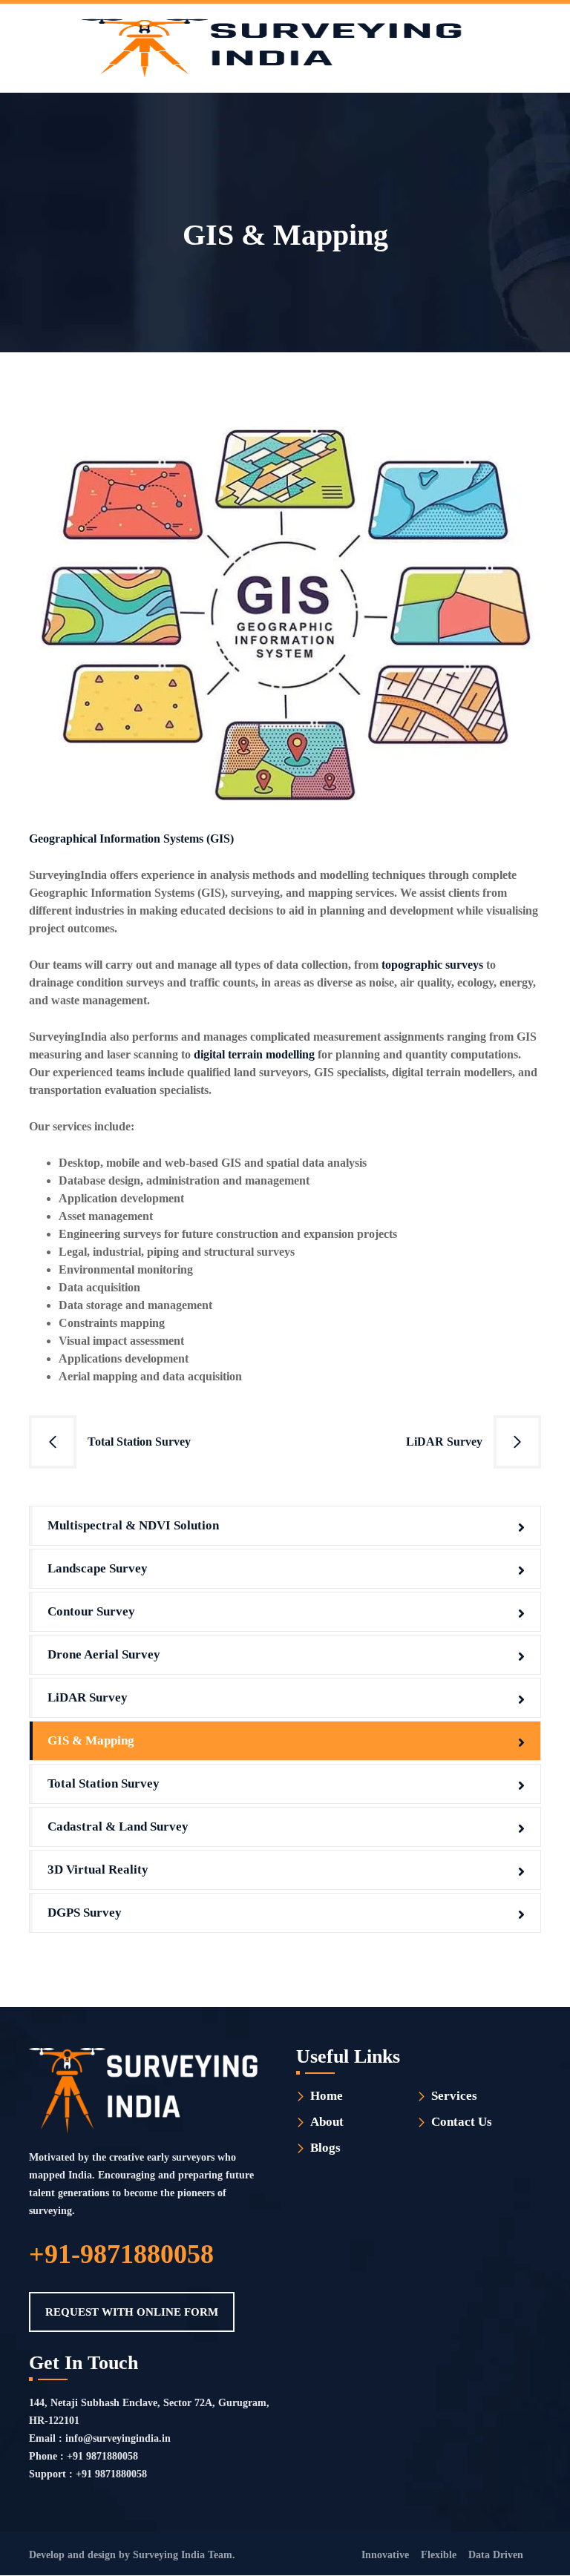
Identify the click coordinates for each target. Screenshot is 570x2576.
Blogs (325, 2148)
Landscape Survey (98, 1568)
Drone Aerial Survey (104, 1654)
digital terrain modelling (254, 1054)
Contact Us (462, 2122)
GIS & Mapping (91, 1740)
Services (454, 2096)
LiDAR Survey (444, 1442)
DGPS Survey (85, 1913)
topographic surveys (432, 965)
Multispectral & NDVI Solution (133, 1525)
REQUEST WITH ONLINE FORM (132, 2312)
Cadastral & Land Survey (118, 1826)
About (327, 2122)
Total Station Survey (139, 1442)
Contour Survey (91, 1611)
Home (327, 2096)
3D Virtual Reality (98, 1870)
